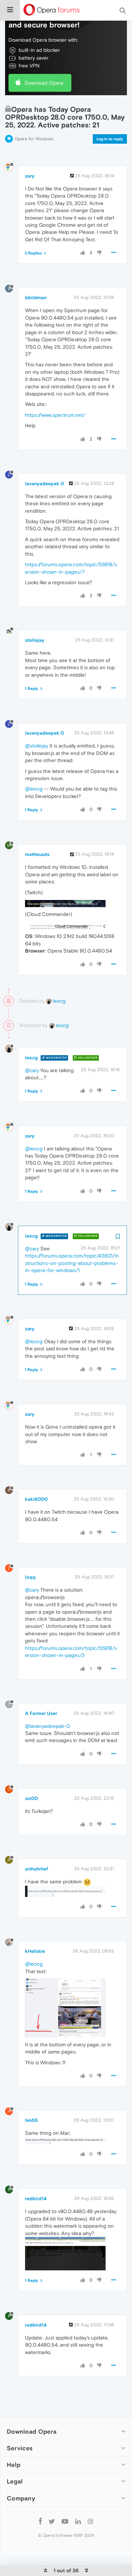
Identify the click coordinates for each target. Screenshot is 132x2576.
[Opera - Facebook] (40, 2521)
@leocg (34, 789)
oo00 (31, 1798)
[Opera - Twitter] (52, 2521)
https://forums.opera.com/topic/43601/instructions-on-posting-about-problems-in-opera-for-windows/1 (72, 1263)
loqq (30, 1577)
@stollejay (37, 746)
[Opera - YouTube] (65, 2521)
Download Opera (44, 83)
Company (21, 2498)
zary (30, 176)
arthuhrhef (37, 1869)
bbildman (36, 298)
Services (20, 2448)
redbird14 (36, 2199)
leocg (59, 1001)
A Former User (41, 1713)
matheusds (37, 854)
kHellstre (35, 1951)
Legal (15, 2481)
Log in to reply (110, 139)
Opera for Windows (34, 139)
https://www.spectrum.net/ (55, 415)
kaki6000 (36, 1499)
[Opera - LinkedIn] (78, 2521)
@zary (32, 1070)
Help (14, 2465)
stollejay (35, 640)
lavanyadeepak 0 (45, 484)
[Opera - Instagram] (90, 2521)
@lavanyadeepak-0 (48, 1726)
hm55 (31, 2120)
